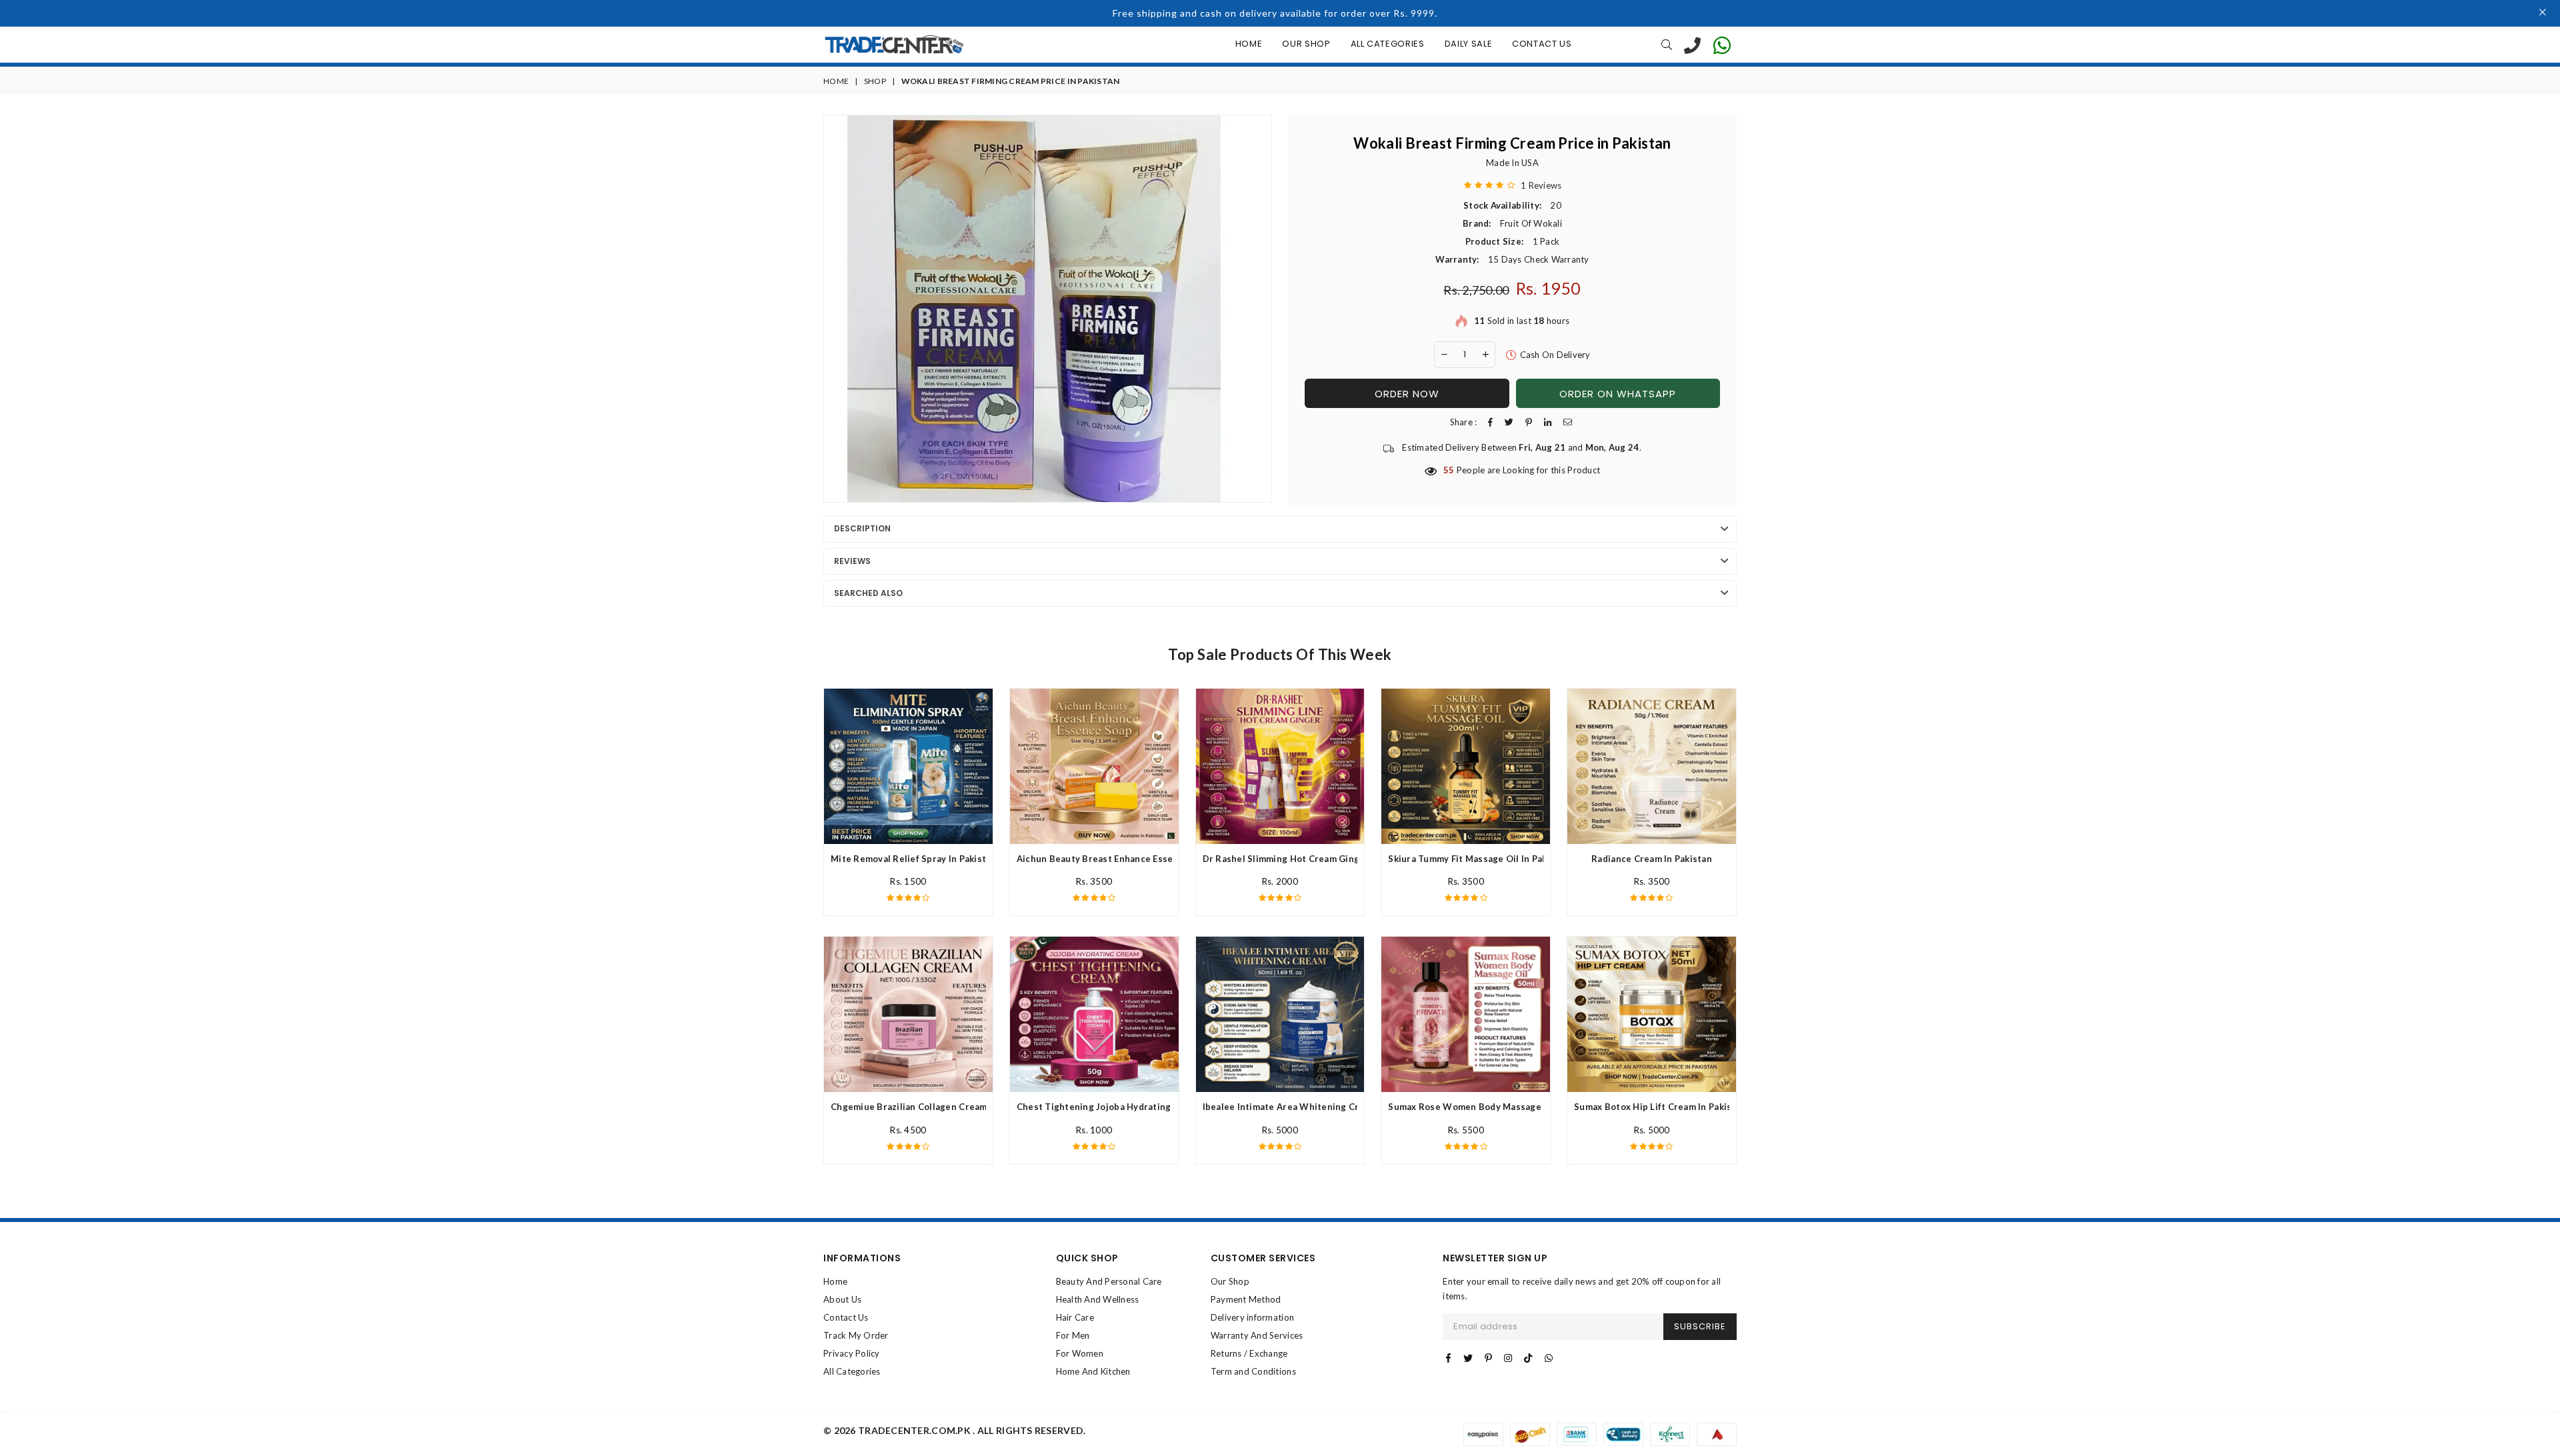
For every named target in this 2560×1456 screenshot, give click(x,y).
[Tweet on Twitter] (1509, 422)
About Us (842, 1299)
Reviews (852, 561)
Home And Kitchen (1093, 1371)
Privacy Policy (852, 1353)
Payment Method (1246, 1299)
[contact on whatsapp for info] (1722, 45)
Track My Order (856, 1335)
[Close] (2543, 13)
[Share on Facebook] (1490, 422)
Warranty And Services (1257, 1335)
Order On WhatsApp (1618, 394)
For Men (1073, 1335)
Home (1249, 44)
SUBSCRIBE (1700, 1326)
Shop (875, 81)
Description (862, 528)
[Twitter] (1468, 1358)
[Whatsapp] (1549, 1358)
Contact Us (1542, 44)
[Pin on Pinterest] (1529, 422)
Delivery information (1252, 1317)
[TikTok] (1528, 1358)
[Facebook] (1448, 1358)
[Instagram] (1508, 1358)
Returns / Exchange (1249, 1353)
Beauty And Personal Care (1109, 1281)
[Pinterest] (1488, 1358)
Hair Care (1075, 1317)
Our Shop (1306, 44)
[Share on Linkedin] (1548, 422)
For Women (1080, 1353)
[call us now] (1692, 45)
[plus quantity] (1485, 355)
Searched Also (868, 593)
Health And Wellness (1098, 1299)
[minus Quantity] (1444, 355)
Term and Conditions (1253, 1371)
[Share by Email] (1568, 422)
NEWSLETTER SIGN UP (1495, 1258)
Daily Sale (1469, 44)
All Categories (1388, 44)
